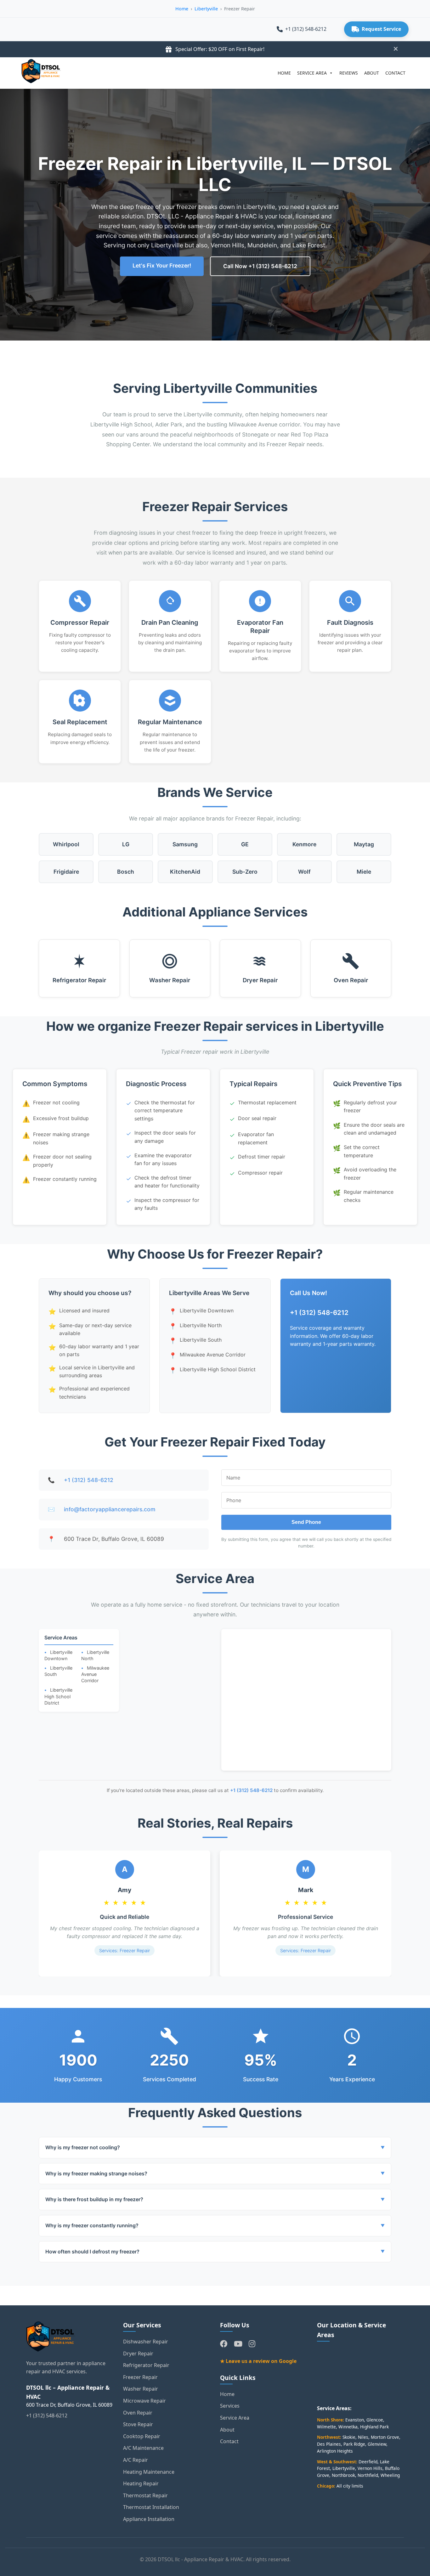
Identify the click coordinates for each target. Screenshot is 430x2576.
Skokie (349, 2437)
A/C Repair (136, 2460)
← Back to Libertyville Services (87, 2295)
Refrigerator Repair (79, 980)
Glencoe (375, 2420)
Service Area (235, 2418)
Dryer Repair (260, 980)
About (227, 2430)
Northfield (368, 2475)
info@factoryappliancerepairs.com (110, 1509)
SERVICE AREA (312, 73)
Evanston (355, 2420)
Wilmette (326, 2427)
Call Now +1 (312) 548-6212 (260, 266)
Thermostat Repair (145, 2495)
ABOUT (372, 73)
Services (230, 2406)
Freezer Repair (140, 2377)
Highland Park (374, 2427)
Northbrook (343, 2475)
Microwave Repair (144, 2401)
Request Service (381, 29)
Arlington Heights (335, 2451)
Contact (229, 2441)
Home (182, 9)
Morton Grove (385, 2437)
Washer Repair (170, 980)
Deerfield (368, 2462)
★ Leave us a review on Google (258, 2361)
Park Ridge (354, 2444)
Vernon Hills (370, 2468)
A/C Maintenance (143, 2448)
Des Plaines (329, 2444)
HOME (284, 73)
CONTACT (395, 73)
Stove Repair (138, 2424)
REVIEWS (349, 73)
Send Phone (306, 1522)
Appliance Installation (149, 2519)
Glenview (377, 2444)
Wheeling (390, 2475)
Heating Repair (141, 2483)
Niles (363, 2437)
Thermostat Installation (151, 2507)
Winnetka (348, 2427)
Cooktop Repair (142, 2436)
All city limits (350, 2486)
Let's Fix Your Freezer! (162, 265)
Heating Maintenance (149, 2472)
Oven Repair (351, 980)
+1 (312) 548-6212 (306, 29)
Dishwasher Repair (146, 2342)
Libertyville (206, 9)
